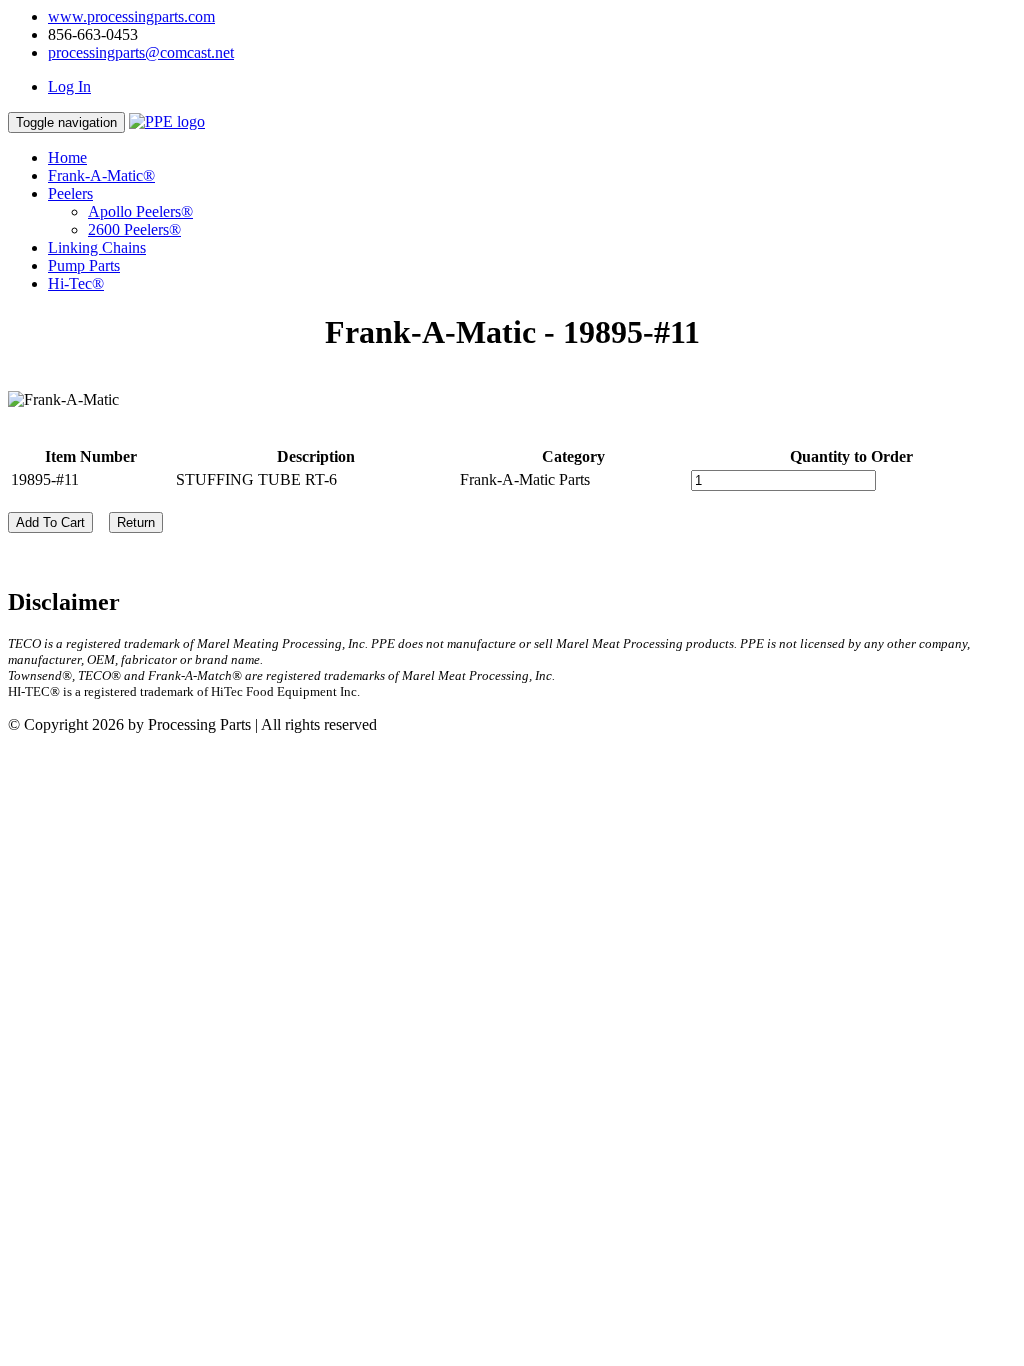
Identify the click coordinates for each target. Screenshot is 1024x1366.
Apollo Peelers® (140, 211)
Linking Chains (97, 247)
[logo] (167, 121)
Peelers (70, 193)
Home (67, 157)
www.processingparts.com (131, 16)
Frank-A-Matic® (101, 175)
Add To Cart (50, 522)
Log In (69, 86)
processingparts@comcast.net (141, 52)
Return (136, 522)
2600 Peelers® (134, 229)
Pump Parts (84, 265)
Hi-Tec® (76, 283)
